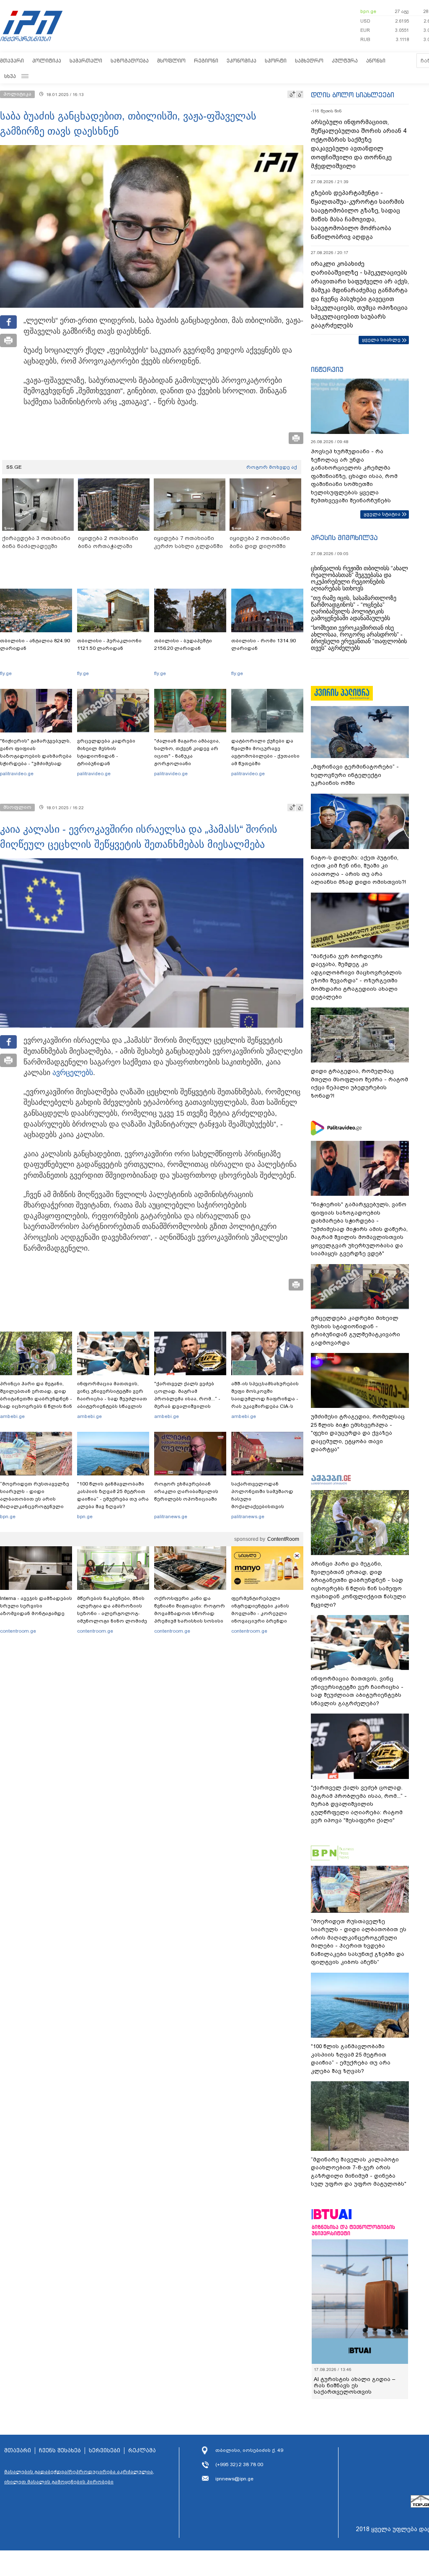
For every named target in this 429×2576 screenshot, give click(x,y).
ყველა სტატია (382, 514)
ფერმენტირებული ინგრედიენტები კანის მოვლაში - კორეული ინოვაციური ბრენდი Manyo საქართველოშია (262, 1613)
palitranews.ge (171, 1517)
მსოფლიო (171, 61)
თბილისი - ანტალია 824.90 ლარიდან (35, 644)
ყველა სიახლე (381, 340)
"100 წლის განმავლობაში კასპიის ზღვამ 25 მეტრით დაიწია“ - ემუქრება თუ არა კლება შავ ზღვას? (113, 1495)
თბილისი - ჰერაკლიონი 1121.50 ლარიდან (109, 644)
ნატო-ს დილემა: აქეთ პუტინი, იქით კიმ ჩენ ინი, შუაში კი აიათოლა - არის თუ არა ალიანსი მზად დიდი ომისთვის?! (358, 870)
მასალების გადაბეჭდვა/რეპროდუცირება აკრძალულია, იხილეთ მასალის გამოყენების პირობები (79, 2477)
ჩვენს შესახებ (60, 2451)
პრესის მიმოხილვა (344, 538)
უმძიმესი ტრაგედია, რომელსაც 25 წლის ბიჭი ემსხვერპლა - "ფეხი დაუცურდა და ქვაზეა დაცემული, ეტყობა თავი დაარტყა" (358, 1433)
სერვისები (105, 2451)
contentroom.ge (18, 1631)
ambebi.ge (12, 1416)
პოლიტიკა (47, 61)
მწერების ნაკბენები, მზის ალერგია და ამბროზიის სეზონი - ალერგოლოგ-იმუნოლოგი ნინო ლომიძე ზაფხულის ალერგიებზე (112, 1613)
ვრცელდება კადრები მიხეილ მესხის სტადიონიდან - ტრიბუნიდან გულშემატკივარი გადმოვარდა (106, 760)
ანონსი (376, 61)
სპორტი (276, 61)
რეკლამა (142, 2451)
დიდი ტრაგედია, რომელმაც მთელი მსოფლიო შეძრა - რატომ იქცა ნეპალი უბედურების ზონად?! (359, 1083)
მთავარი (12, 61)
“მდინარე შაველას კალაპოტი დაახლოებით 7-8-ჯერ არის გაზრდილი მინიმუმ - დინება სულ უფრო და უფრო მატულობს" (359, 2172)
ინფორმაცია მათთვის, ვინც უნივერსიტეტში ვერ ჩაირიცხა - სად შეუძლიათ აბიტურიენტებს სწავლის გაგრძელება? (112, 1399)
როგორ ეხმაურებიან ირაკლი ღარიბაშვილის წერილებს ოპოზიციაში (186, 1491)
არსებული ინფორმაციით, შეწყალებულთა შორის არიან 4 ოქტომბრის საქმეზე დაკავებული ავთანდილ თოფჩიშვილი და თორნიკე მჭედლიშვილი (359, 144)
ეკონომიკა (242, 61)
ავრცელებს (73, 1072)
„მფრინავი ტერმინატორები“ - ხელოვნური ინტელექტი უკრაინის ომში (355, 775)
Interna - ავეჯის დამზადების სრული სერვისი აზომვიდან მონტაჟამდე (36, 1606)
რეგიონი (206, 61)
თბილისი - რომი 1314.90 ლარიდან (264, 644)
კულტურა (345, 61)
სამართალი (86, 61)
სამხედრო (309, 61)
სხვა (10, 76)
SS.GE (14, 467)
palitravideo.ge (17, 774)
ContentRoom (283, 1539)
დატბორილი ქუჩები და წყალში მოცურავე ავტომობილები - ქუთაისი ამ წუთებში (265, 752)
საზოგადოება (130, 61)
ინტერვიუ (327, 369)
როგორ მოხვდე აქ (272, 467)
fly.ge (6, 673)
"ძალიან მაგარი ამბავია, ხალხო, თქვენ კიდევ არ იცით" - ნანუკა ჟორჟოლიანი (187, 752)
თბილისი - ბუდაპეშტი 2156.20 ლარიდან (183, 644)
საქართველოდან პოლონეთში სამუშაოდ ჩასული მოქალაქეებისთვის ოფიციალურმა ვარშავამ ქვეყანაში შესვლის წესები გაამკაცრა (266, 1506)
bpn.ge (368, 11)
